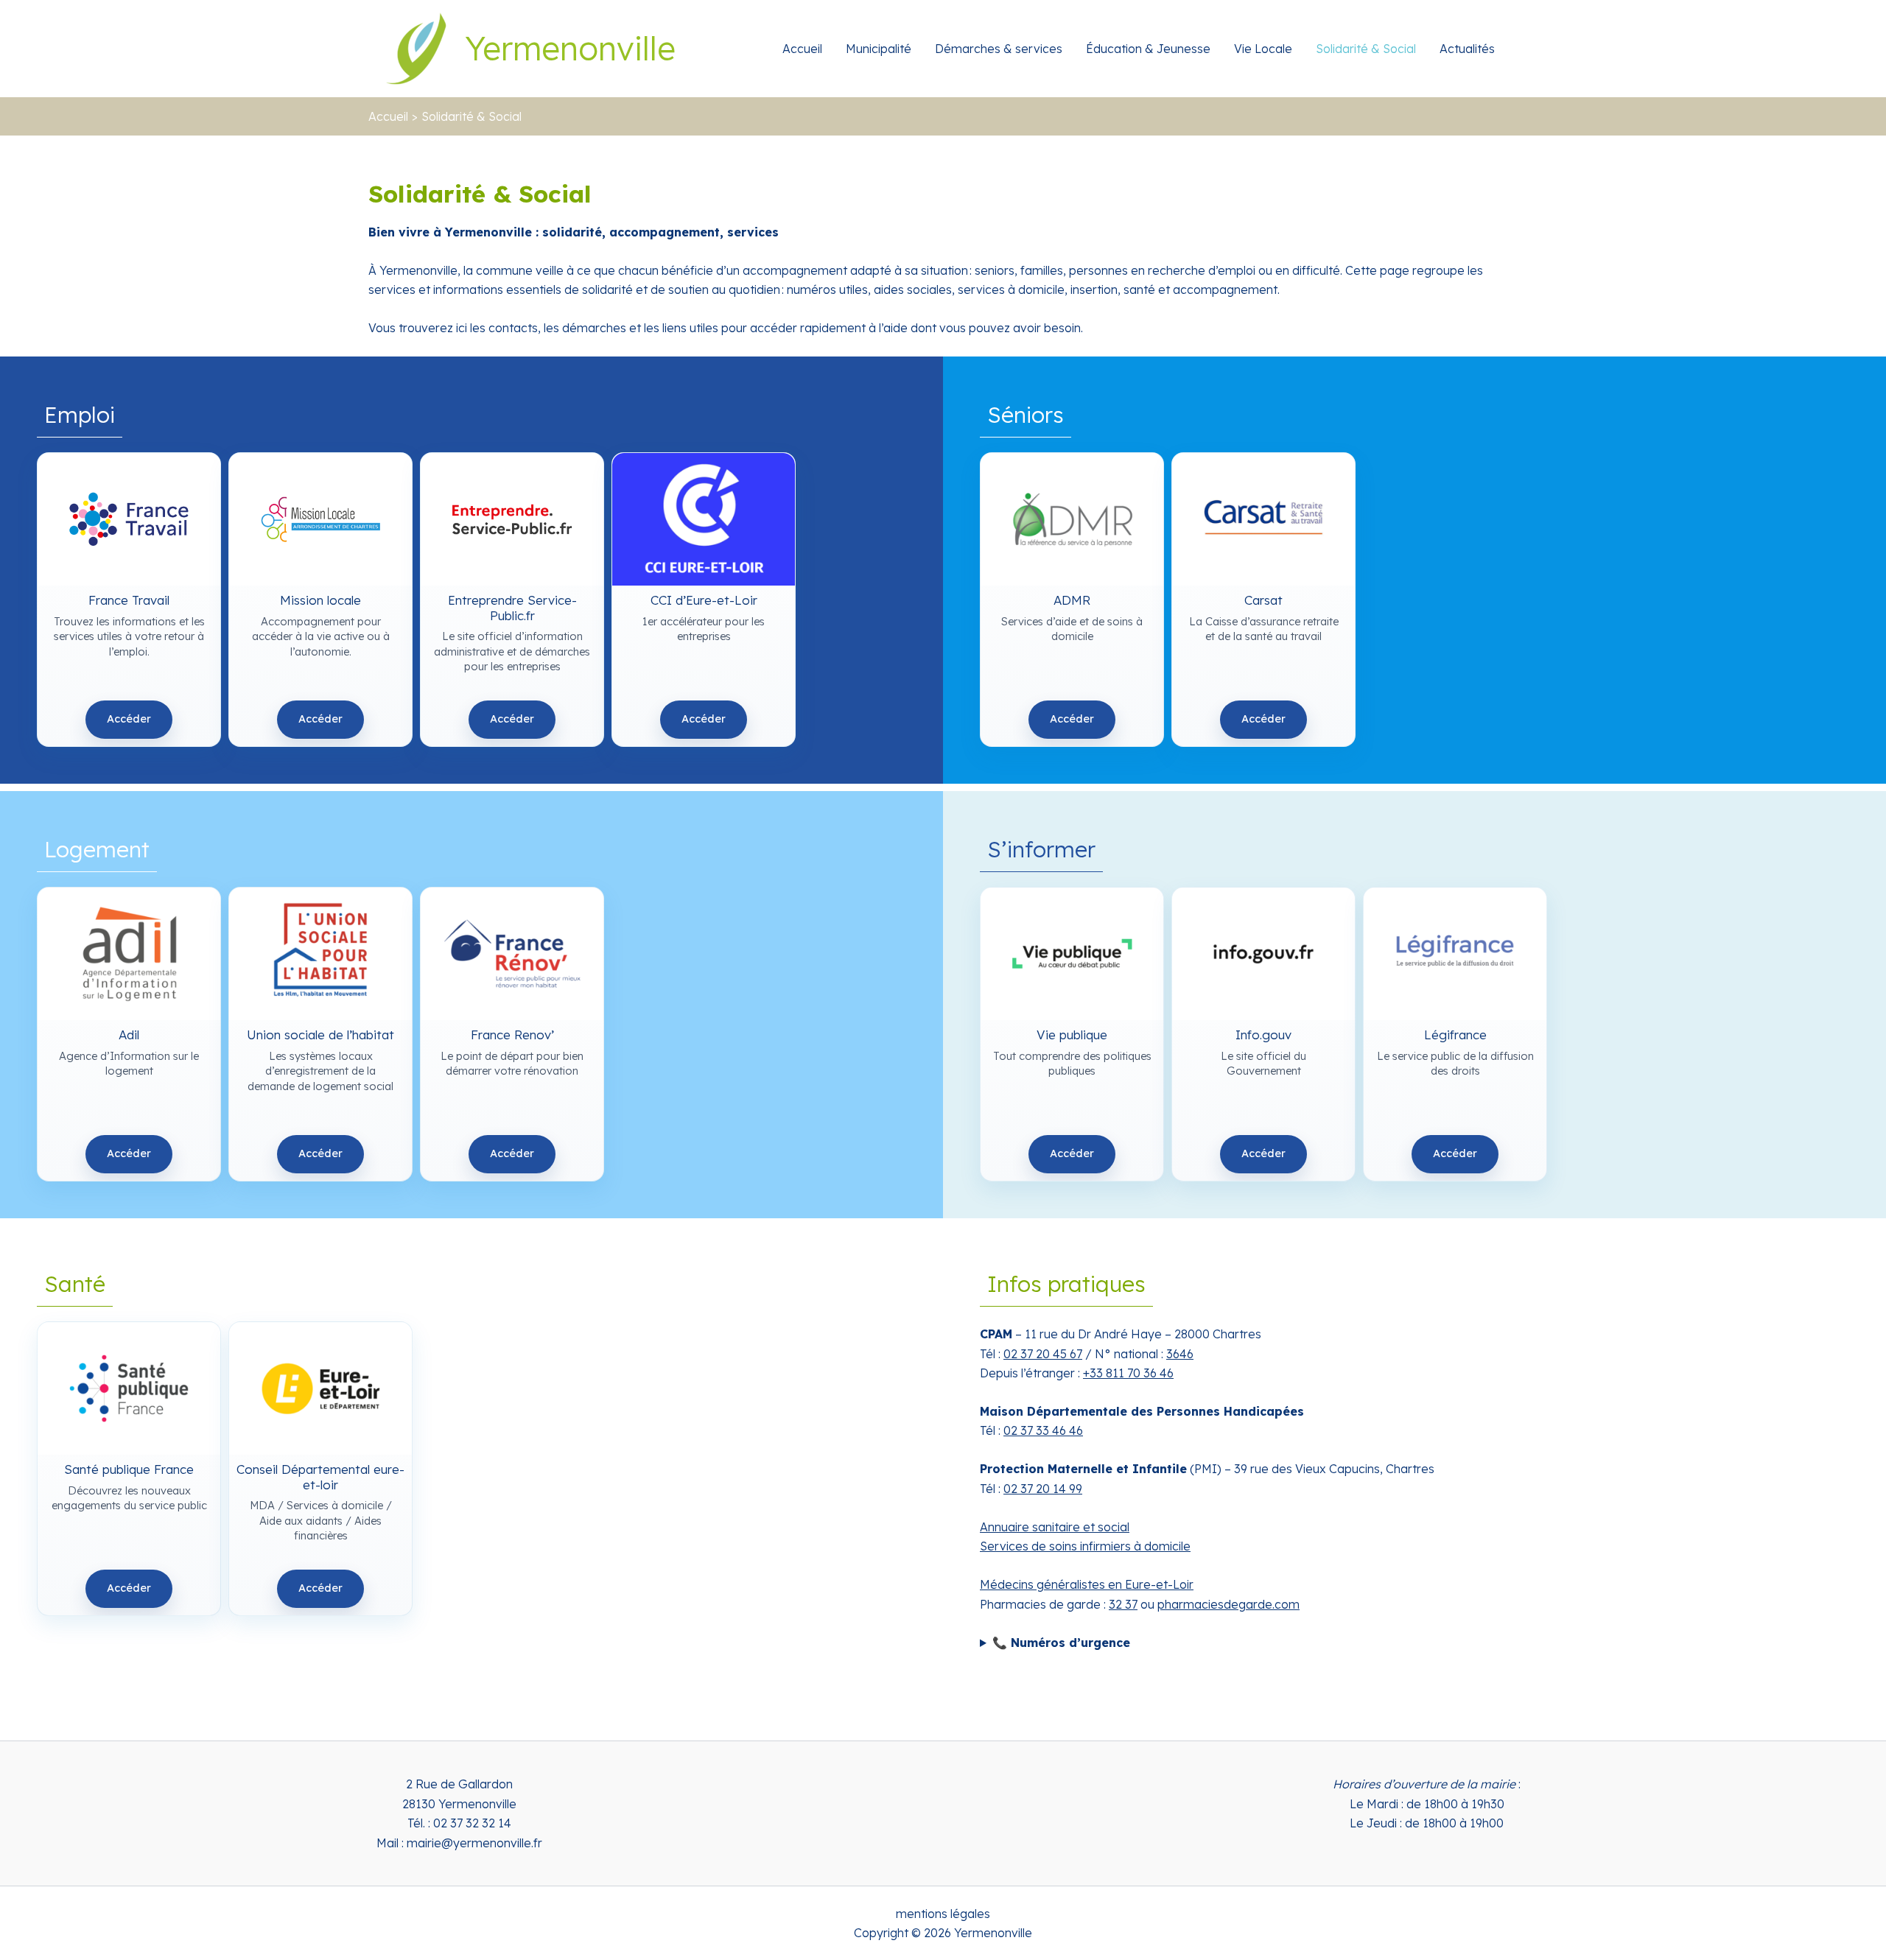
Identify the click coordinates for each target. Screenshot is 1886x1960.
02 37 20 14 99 (1043, 1489)
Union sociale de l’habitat (320, 1034)
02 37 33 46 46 (1043, 1430)
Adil (129, 1034)
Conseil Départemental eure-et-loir (320, 1469)
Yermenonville (570, 48)
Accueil (802, 49)
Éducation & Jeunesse (1148, 49)
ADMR (1072, 600)
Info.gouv (1263, 1034)
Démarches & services (999, 49)
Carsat (1263, 600)
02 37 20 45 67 (1043, 1354)
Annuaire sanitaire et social (1055, 1527)
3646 (1180, 1354)
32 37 (1123, 1604)
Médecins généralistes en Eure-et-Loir (1087, 1584)
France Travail (129, 600)
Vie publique (1072, 1034)
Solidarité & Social (1366, 49)
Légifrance (1455, 1034)
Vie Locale (1263, 49)
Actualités (1467, 49)
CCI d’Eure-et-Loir (704, 600)
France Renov (512, 1034)
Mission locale (320, 600)
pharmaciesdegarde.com (1228, 1604)
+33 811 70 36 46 (1128, 1373)
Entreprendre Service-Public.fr (512, 600)
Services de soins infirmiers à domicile (1085, 1546)
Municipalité (879, 49)
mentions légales (943, 1914)
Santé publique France (129, 1469)
